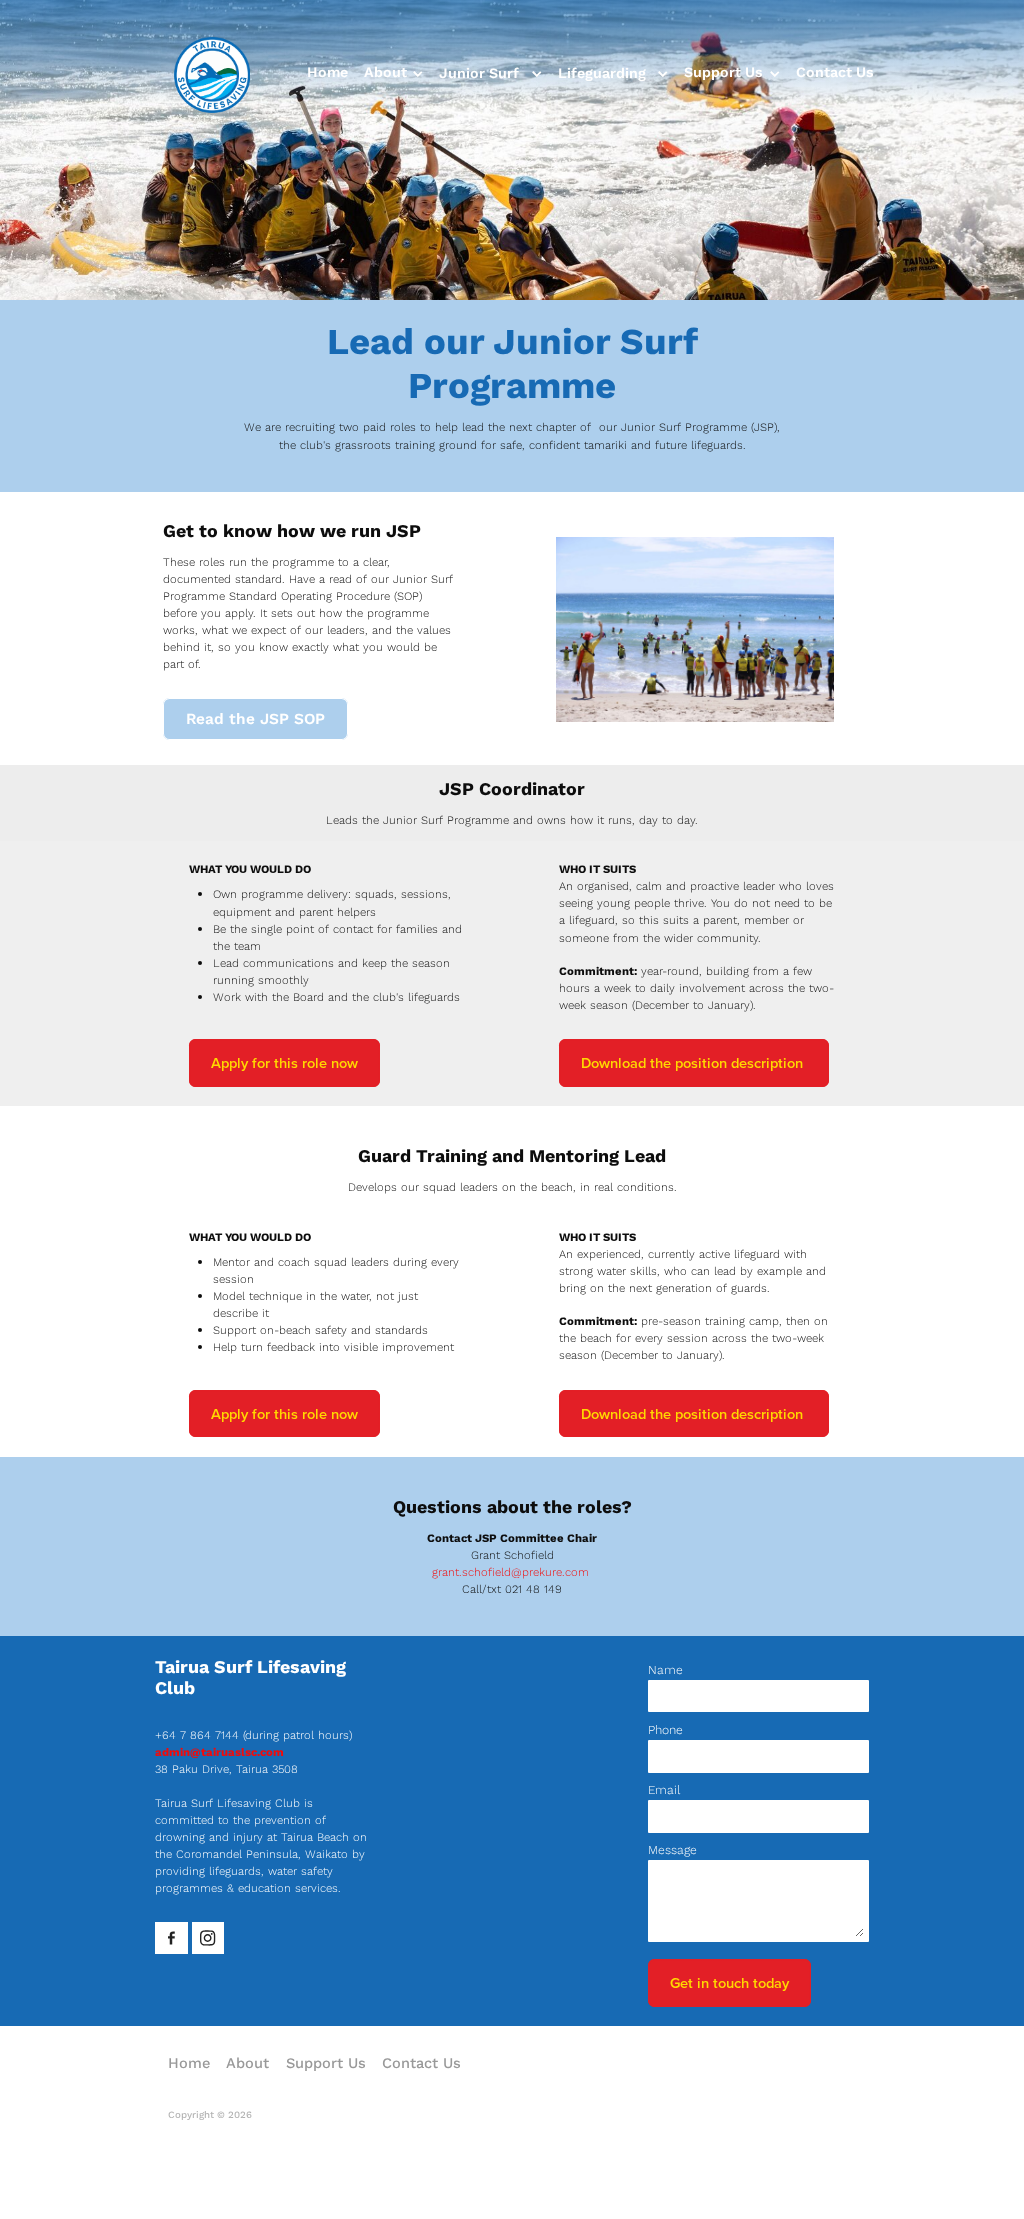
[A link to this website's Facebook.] (171, 1938)
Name (665, 1670)
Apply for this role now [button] (284, 1062)
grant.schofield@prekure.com (510, 1571)
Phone (665, 1730)
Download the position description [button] (694, 1062)
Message (672, 1850)
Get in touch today (729, 1982)
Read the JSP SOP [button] (255, 718)
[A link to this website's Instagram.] (208, 1938)
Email (664, 1790)
